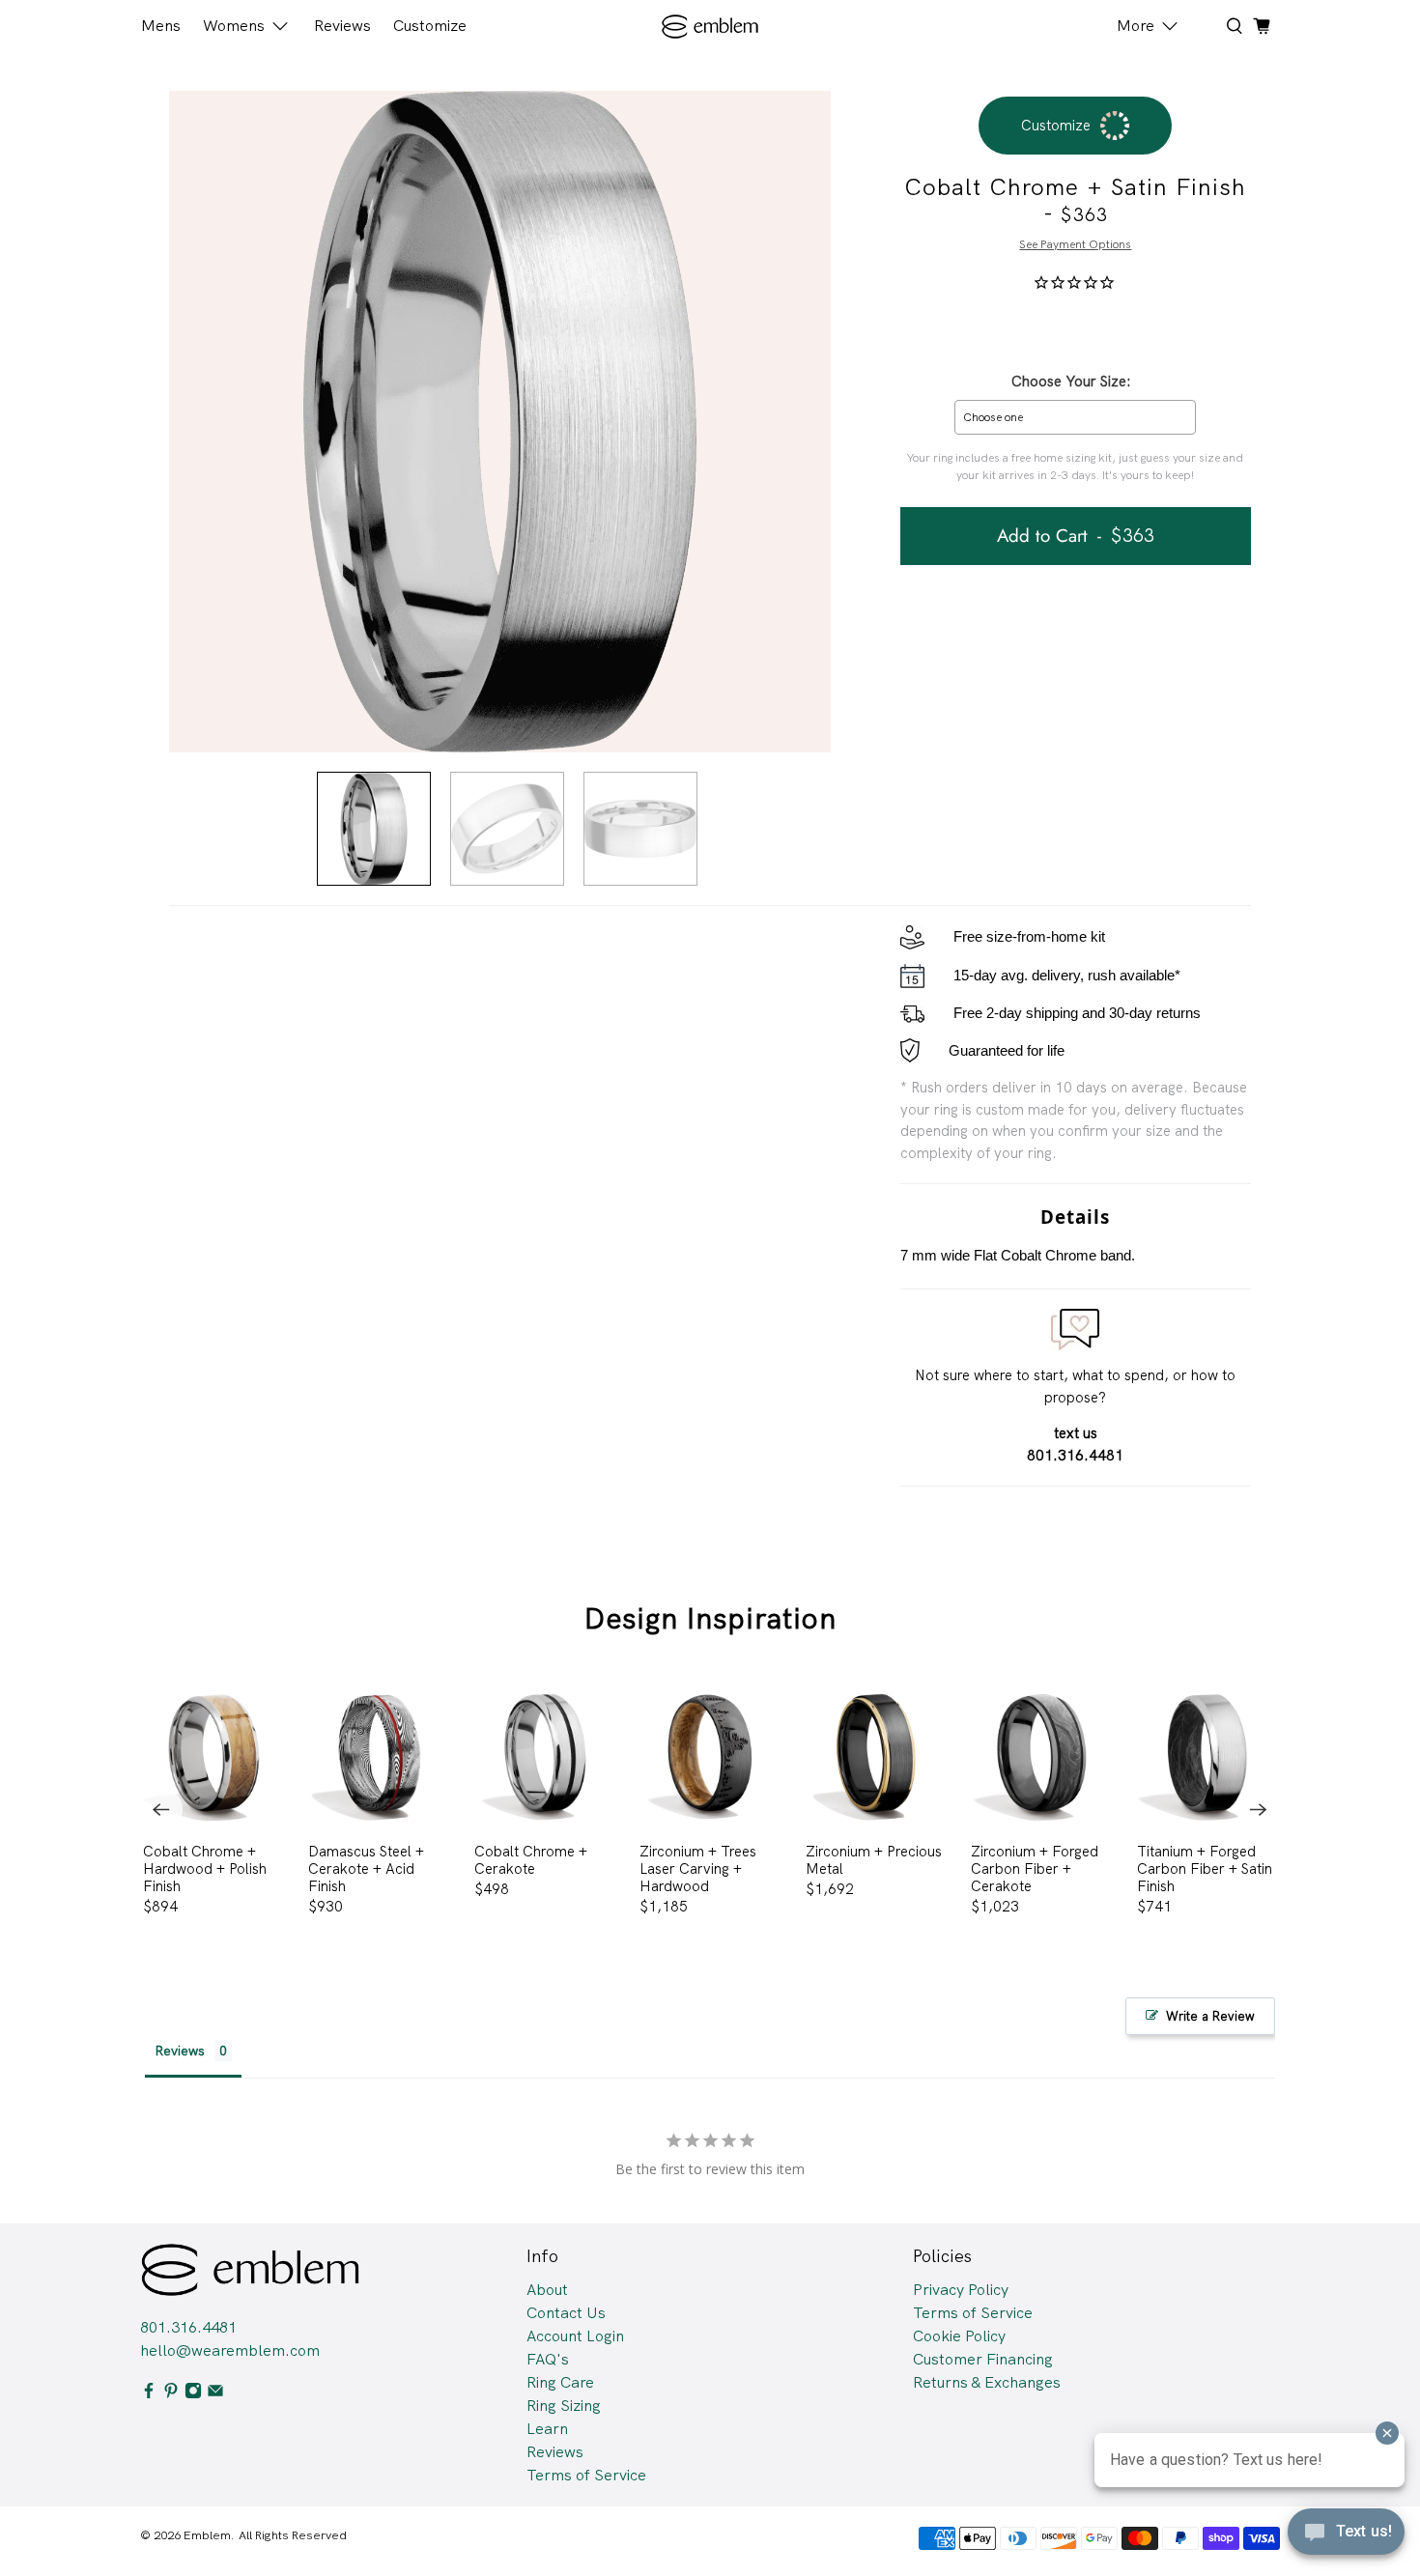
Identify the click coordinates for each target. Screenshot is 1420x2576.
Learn (547, 2429)
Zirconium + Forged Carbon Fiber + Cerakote (1035, 1868)
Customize (430, 26)
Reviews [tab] (180, 2051)
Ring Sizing (564, 2406)
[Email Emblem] (215, 2394)
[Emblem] (710, 27)
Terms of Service (586, 2475)
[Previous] (161, 1809)
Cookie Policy (959, 2336)
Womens (234, 26)
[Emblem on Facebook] (149, 2394)
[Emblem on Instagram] (193, 2394)
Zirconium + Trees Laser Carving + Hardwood (698, 1868)
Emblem (207, 2535)
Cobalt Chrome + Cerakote (531, 1860)
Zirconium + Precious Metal (874, 1860)
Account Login (575, 2336)
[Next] (1259, 1809)
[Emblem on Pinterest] (171, 2394)
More (1136, 26)
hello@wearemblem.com (230, 2350)
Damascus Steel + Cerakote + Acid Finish (366, 1868)
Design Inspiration (710, 1618)
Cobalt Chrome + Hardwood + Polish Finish (205, 1868)
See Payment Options (1075, 244)
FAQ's (548, 2359)
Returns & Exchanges (987, 2382)
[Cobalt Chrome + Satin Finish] (500, 422)
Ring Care (560, 2382)
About (547, 2290)
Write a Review (1210, 2016)
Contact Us (566, 2313)
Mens (161, 26)
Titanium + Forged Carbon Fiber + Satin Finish (1205, 1868)
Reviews (342, 26)
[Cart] (1262, 26)
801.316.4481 (188, 2327)
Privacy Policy (961, 2290)
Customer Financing (983, 2359)
